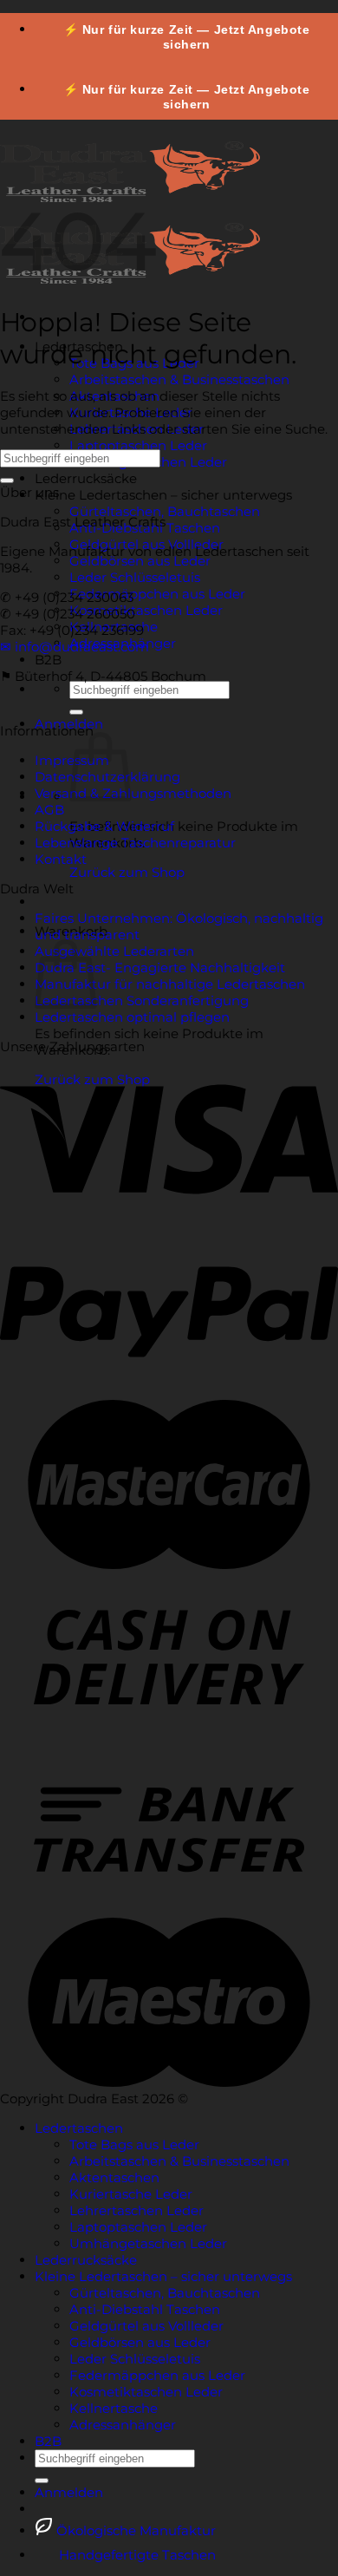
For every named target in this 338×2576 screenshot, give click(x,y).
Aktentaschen (114, 2177)
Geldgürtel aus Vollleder (146, 2326)
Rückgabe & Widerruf (104, 826)
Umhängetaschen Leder (148, 2243)
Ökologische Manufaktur (134, 2530)
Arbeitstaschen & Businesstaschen (179, 379)
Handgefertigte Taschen (136, 2555)
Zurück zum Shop (127, 872)
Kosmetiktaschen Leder (146, 610)
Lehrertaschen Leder (136, 2210)
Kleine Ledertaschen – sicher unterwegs (163, 495)
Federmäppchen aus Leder (157, 594)
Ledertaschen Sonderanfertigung (142, 1000)
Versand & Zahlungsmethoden (133, 793)
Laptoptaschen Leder (138, 445)
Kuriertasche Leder (131, 2194)
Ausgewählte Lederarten (114, 951)
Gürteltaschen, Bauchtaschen (165, 511)
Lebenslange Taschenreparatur (135, 843)
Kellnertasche (114, 2408)
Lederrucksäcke (86, 478)
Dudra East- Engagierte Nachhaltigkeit (160, 968)
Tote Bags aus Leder (134, 2144)
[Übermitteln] (76, 712)
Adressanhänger (123, 2425)
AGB (49, 810)
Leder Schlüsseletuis (135, 577)
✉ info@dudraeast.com (75, 647)
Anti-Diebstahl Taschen (145, 2309)
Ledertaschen (79, 2128)
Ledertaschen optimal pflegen (132, 1017)
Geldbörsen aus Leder (140, 561)
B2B (48, 660)
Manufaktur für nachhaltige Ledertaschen (170, 984)
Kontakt (61, 859)
